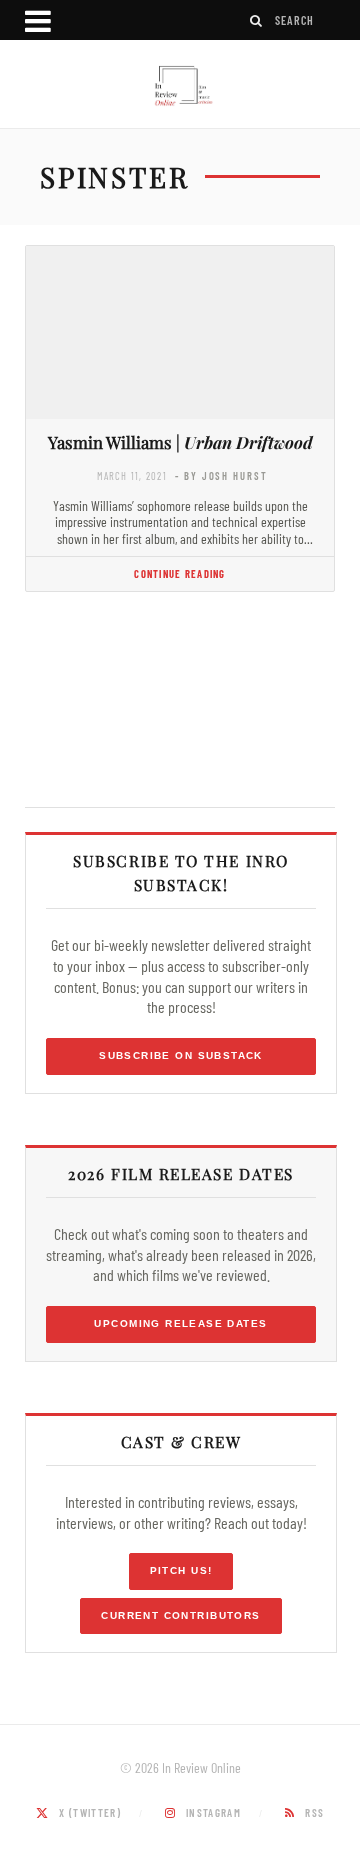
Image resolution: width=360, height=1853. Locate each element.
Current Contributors (180, 1615)
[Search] (257, 20)
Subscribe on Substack (181, 1055)
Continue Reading (179, 573)
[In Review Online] (180, 86)
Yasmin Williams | (180, 442)
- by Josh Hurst (221, 475)
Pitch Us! (181, 1570)
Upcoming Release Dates (180, 1323)
